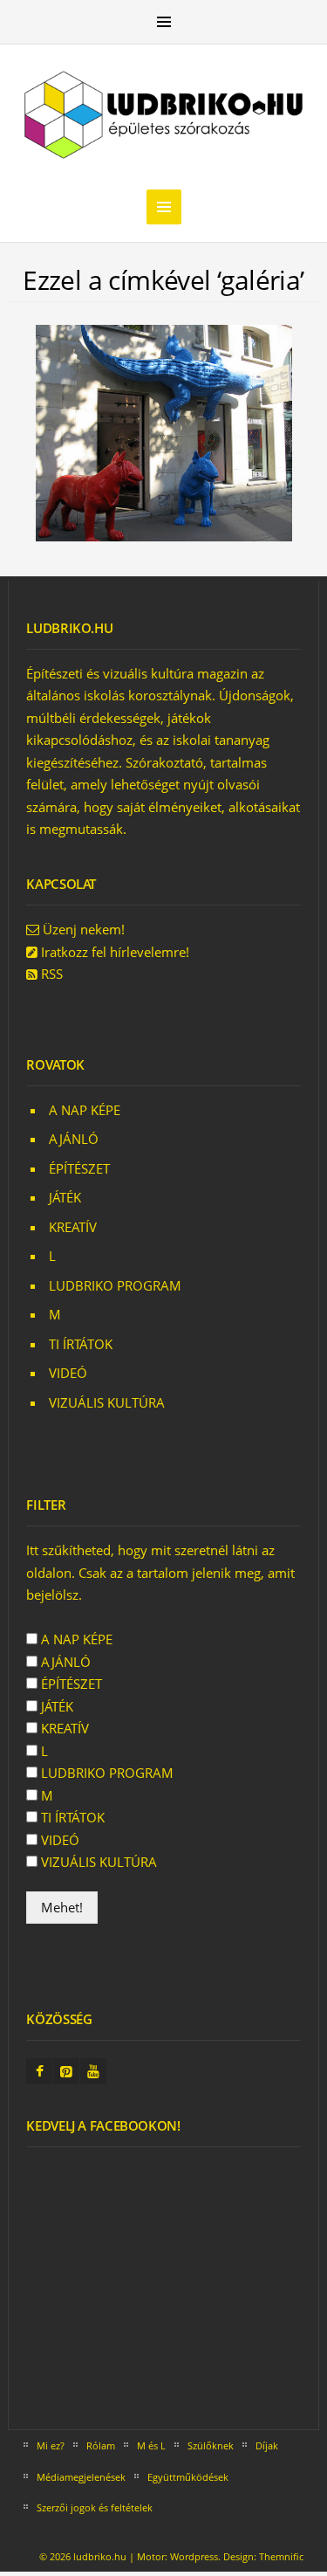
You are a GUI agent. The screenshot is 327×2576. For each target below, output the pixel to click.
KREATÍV (73, 1227)
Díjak (267, 2445)
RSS (52, 974)
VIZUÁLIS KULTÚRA (107, 1402)
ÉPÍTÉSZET (79, 1168)
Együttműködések (188, 2477)
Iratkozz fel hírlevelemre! (115, 952)
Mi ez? (51, 2445)
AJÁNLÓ (74, 1139)
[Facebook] (39, 2072)
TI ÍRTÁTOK (81, 1344)
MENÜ (164, 22)
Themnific (281, 2556)
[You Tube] (93, 2072)
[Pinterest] (66, 2072)
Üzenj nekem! (84, 929)
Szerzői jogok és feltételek (95, 2507)
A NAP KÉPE (85, 1110)
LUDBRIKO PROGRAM (115, 1285)
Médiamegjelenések (81, 2477)
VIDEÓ (68, 1373)
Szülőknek (211, 2445)
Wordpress (194, 2556)
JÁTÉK (65, 1197)
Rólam (101, 2445)
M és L (151, 2445)
